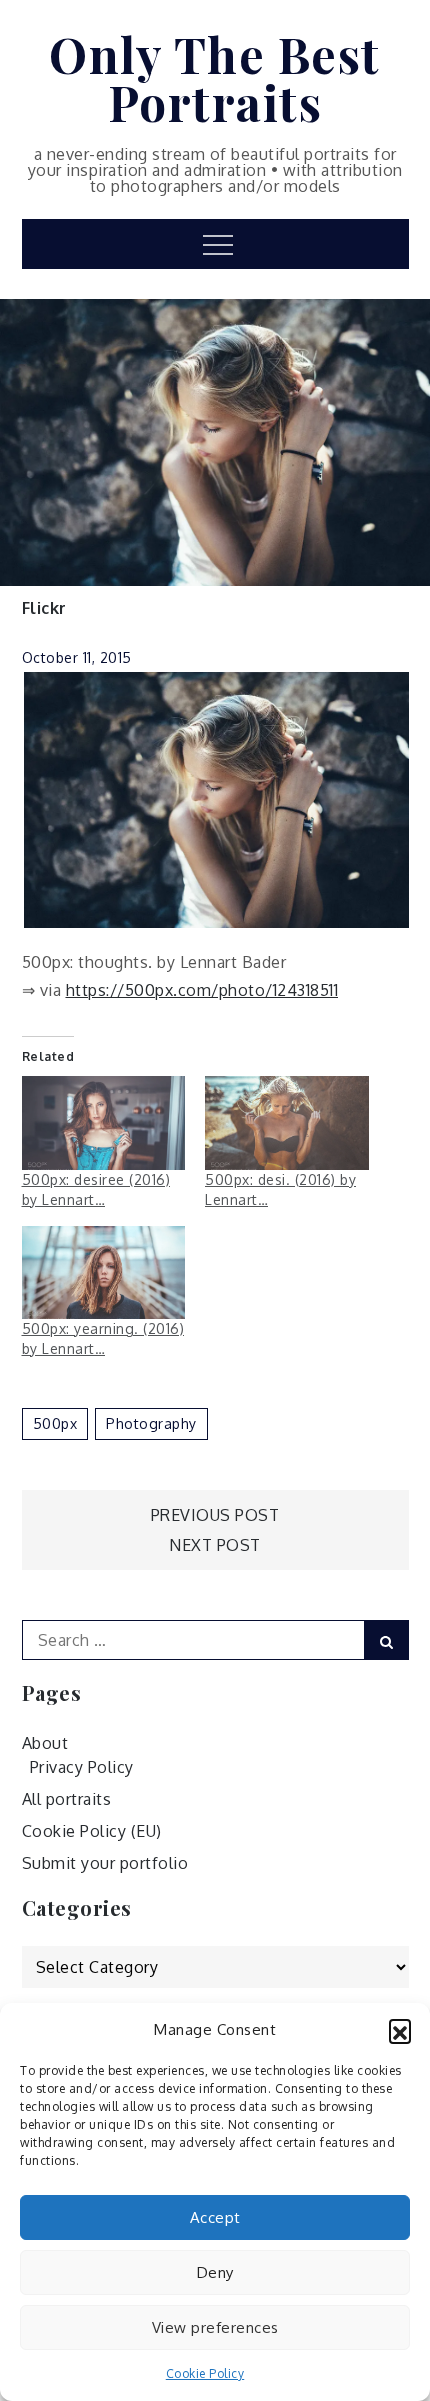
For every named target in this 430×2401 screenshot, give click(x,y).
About (45, 1743)
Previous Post (215, 1515)
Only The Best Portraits (215, 78)
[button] (400, 2030)
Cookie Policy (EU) (92, 1831)
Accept (215, 2217)
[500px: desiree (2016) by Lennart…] (104, 1122)
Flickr (44, 608)
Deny (215, 2272)
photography (151, 1423)
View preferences (215, 2327)
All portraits (67, 1799)
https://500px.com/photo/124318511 (202, 990)
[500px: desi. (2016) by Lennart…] (287, 1122)
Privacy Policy (82, 1767)
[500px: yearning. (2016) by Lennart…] (104, 1272)
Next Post (215, 1545)
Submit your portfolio (105, 1863)
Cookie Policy (205, 2373)
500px (55, 1423)
